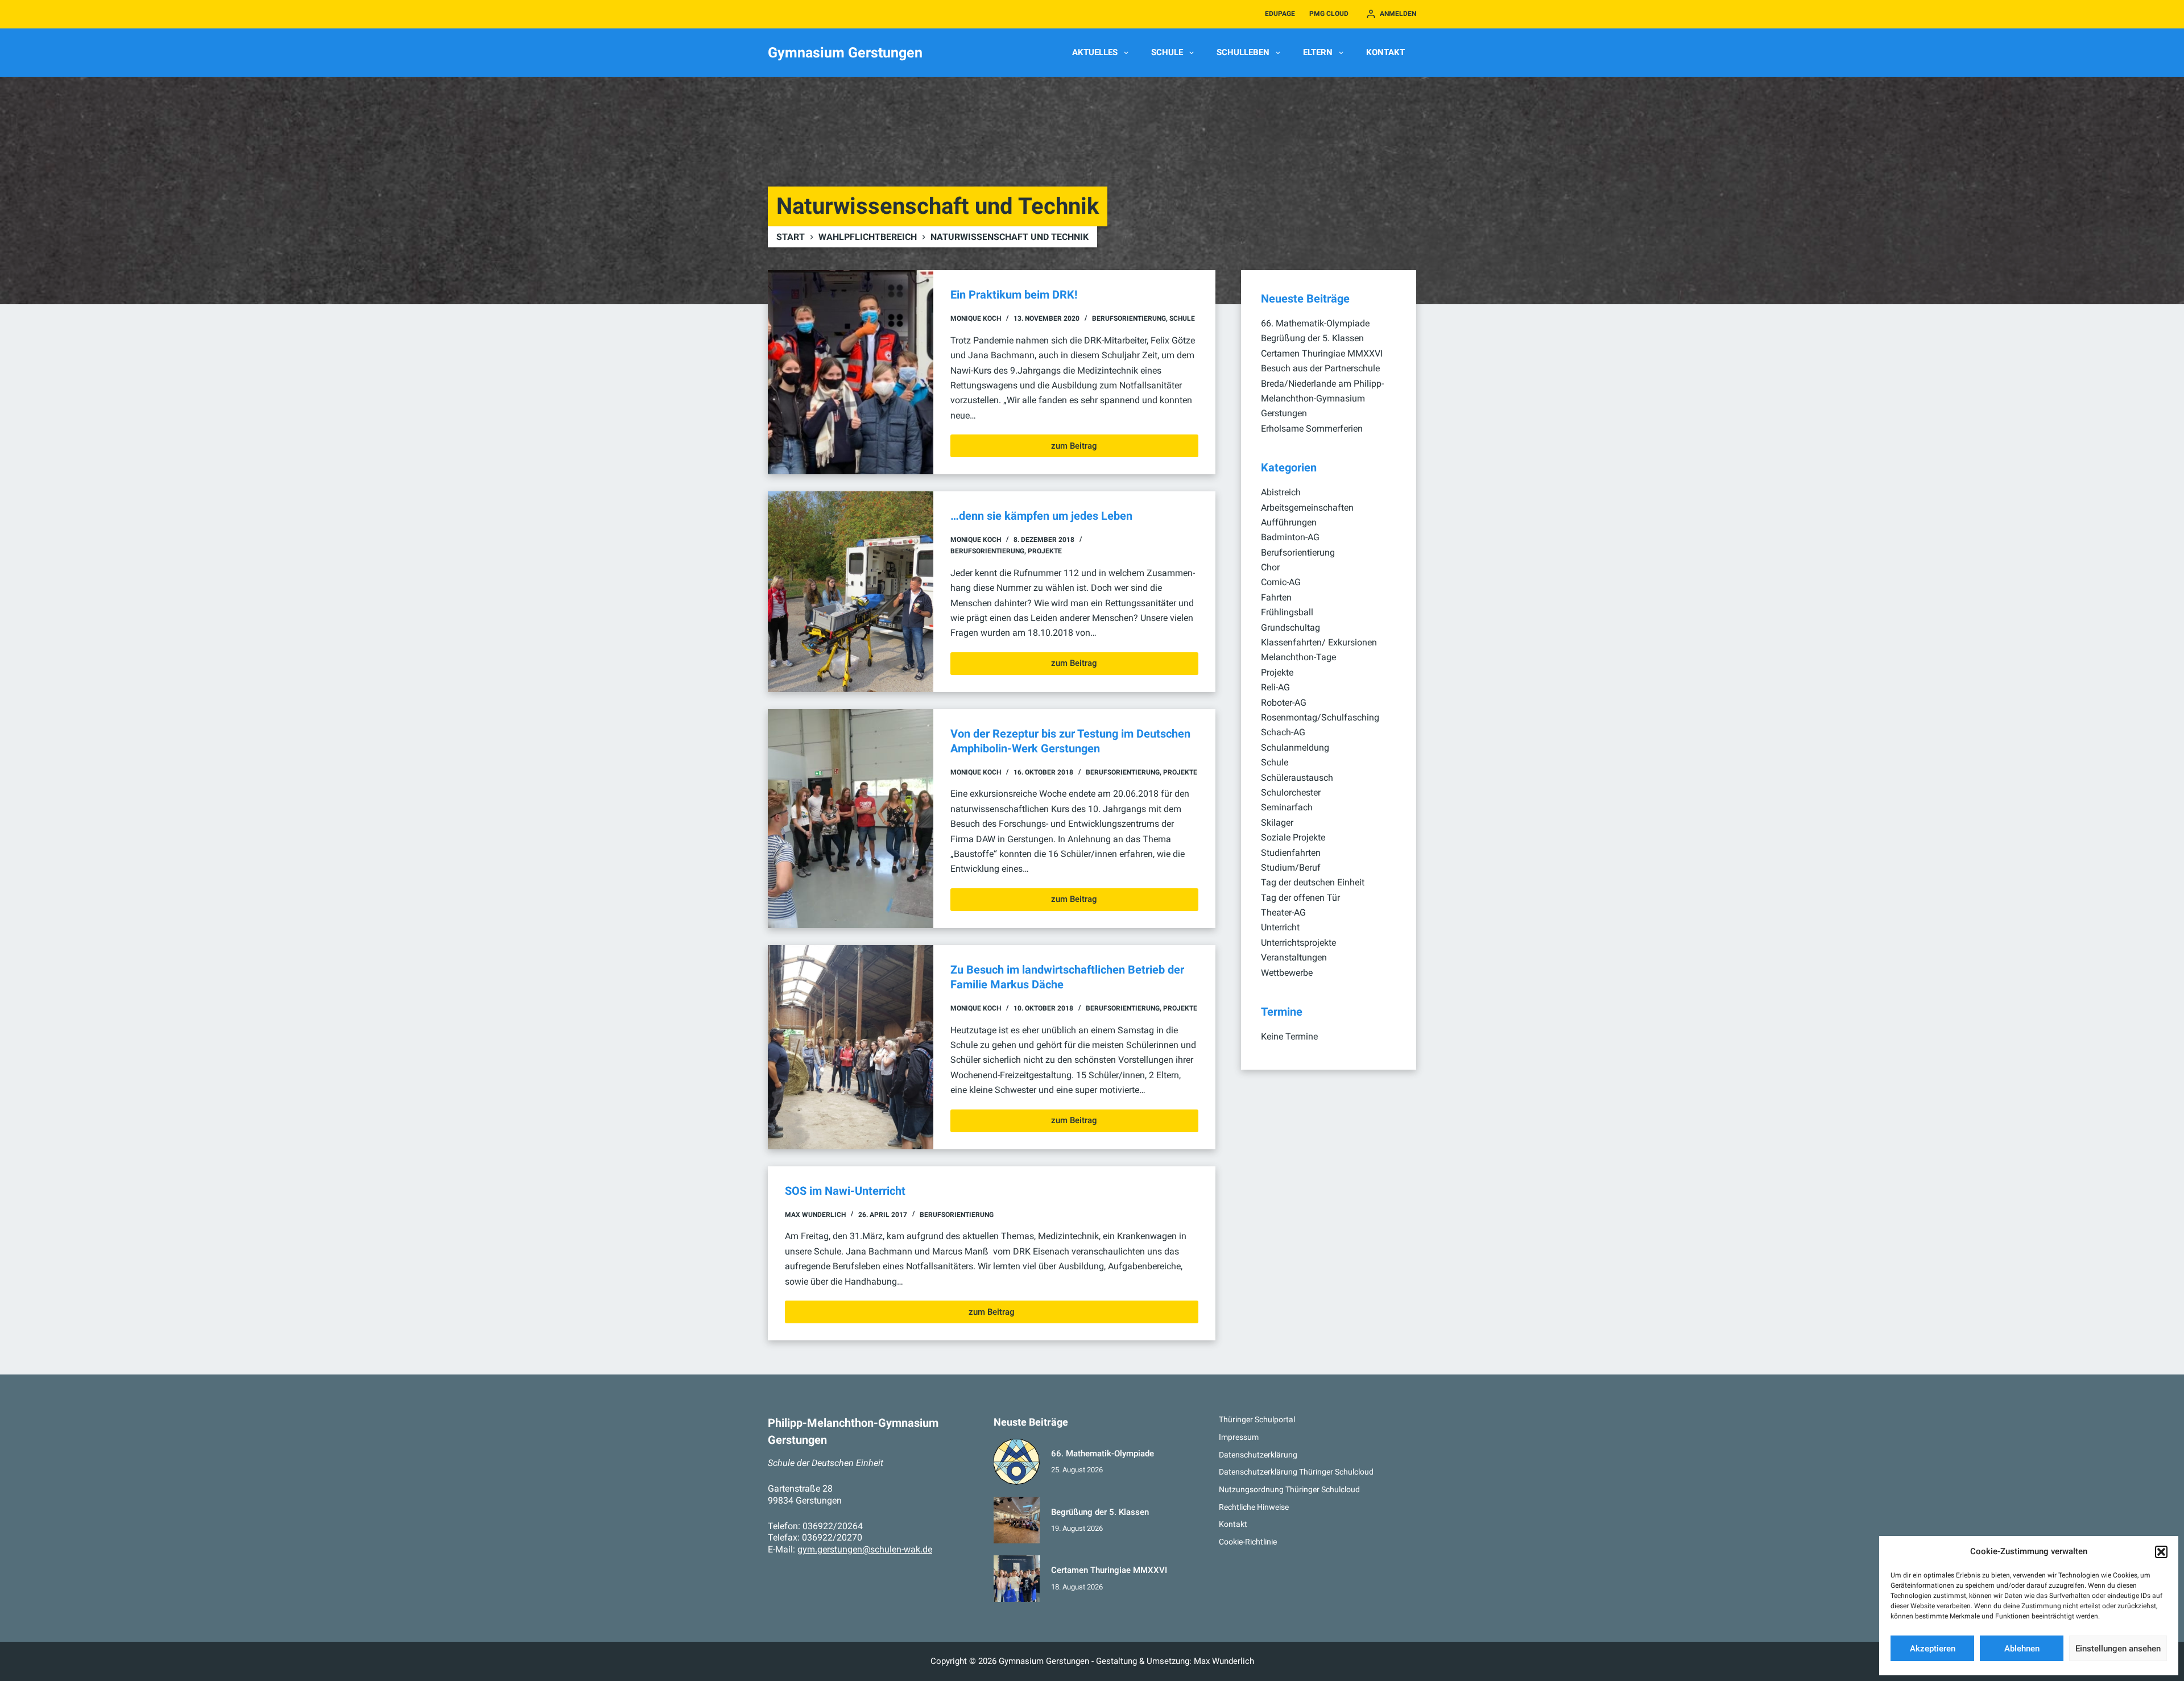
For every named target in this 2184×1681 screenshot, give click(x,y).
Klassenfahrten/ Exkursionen (1319, 642)
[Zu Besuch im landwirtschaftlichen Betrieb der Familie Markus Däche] (851, 1047)
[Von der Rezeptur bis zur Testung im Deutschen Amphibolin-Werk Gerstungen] (851, 819)
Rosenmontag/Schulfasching (1320, 717)
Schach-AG (1283, 732)
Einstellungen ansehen (2118, 1649)
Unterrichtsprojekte (1298, 943)
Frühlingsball (1287, 612)
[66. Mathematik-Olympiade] (1017, 1462)
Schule (1167, 52)
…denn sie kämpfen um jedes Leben (1041, 516)
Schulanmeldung (1295, 748)
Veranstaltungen (1294, 957)
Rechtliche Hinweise (1254, 1507)
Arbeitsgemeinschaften (1307, 508)
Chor (1270, 567)
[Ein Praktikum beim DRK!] (851, 372)
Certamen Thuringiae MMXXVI (1322, 353)
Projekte (1045, 551)
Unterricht (1280, 927)
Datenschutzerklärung (1258, 1455)
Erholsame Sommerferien (1312, 428)
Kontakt (1385, 52)
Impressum (1239, 1437)
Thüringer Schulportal (1257, 1419)
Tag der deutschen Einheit (1313, 882)
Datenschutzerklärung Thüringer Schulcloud (1296, 1472)
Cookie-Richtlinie (1248, 1542)
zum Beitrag (1074, 449)
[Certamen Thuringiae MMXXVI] (1017, 1579)
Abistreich (1281, 492)
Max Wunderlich (1224, 1661)
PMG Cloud (1329, 14)
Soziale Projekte (1293, 837)
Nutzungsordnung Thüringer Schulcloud (1289, 1489)
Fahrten (1276, 597)
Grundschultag (1290, 628)
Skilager (1277, 823)
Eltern (1318, 52)
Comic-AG (1281, 582)
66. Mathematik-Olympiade (1315, 323)
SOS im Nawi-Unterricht (845, 1191)
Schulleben (1243, 52)
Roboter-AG (1284, 703)
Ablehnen (2022, 1649)
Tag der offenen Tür (1300, 898)
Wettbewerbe (1287, 973)
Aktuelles (1095, 52)
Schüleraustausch (1297, 778)
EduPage (1280, 14)
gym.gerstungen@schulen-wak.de (865, 1549)
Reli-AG (1275, 687)
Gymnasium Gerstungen (845, 53)
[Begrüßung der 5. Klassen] (1017, 1520)
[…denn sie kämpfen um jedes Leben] (851, 592)
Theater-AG (1283, 912)
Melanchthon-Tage (1298, 657)
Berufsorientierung (1129, 318)
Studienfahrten (1291, 853)
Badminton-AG (1290, 537)
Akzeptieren (1933, 1649)
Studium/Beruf (1291, 868)
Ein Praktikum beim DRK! (1014, 295)
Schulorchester (1291, 792)
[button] (2161, 1552)
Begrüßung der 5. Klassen (1312, 338)
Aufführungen (1289, 522)
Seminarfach (1287, 807)
